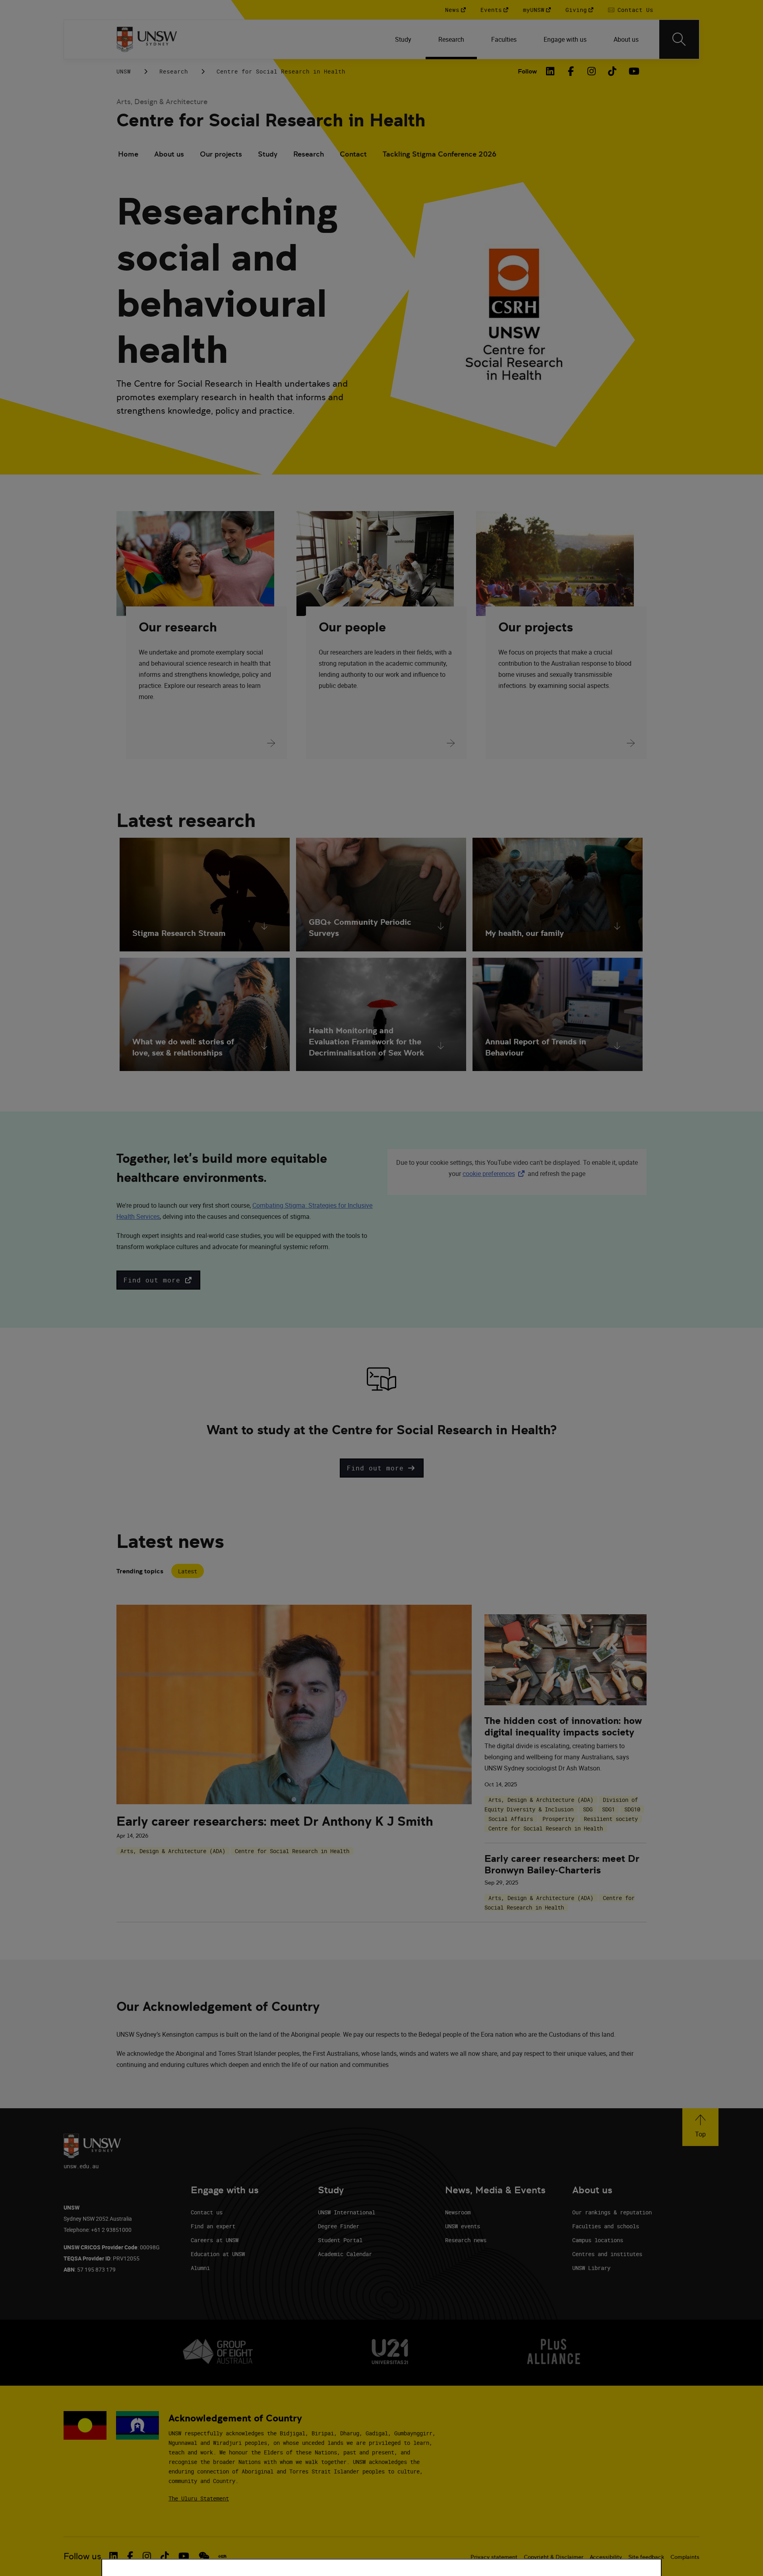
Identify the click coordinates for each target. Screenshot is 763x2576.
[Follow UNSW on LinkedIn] (113, 2556)
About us (169, 154)
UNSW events (463, 2226)
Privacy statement (494, 2557)
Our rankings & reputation (612, 2212)
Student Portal (340, 2240)
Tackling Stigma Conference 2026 (440, 154)
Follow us (82, 2556)
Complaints (685, 2557)
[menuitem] (404, 39)
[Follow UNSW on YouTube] (184, 2556)
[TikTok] (612, 71)
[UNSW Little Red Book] (222, 2557)
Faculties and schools (606, 2226)
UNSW (124, 71)
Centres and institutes (607, 2254)
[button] (158, 1280)
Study (268, 154)
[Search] (679, 39)
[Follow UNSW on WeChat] (204, 2556)
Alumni (200, 2268)
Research (174, 71)
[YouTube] (633, 71)
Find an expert (213, 2226)
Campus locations (598, 2240)
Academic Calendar (345, 2254)
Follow (527, 71)
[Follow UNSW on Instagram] (147, 2556)
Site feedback (646, 2557)
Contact (353, 154)
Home (128, 154)
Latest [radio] (188, 1571)
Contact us (207, 2212)
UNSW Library (591, 2268)
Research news (466, 2240)
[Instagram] (592, 71)
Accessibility (606, 2557)
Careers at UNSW (215, 2240)
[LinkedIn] (550, 71)
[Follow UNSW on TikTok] (165, 2556)
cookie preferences (489, 1174)
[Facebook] (571, 71)
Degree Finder (339, 2226)
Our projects (221, 154)
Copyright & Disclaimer (554, 2557)
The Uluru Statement (199, 2498)
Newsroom (458, 2212)
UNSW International (347, 2212)
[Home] (147, 39)
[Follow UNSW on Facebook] (130, 2556)
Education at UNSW (218, 2254)
